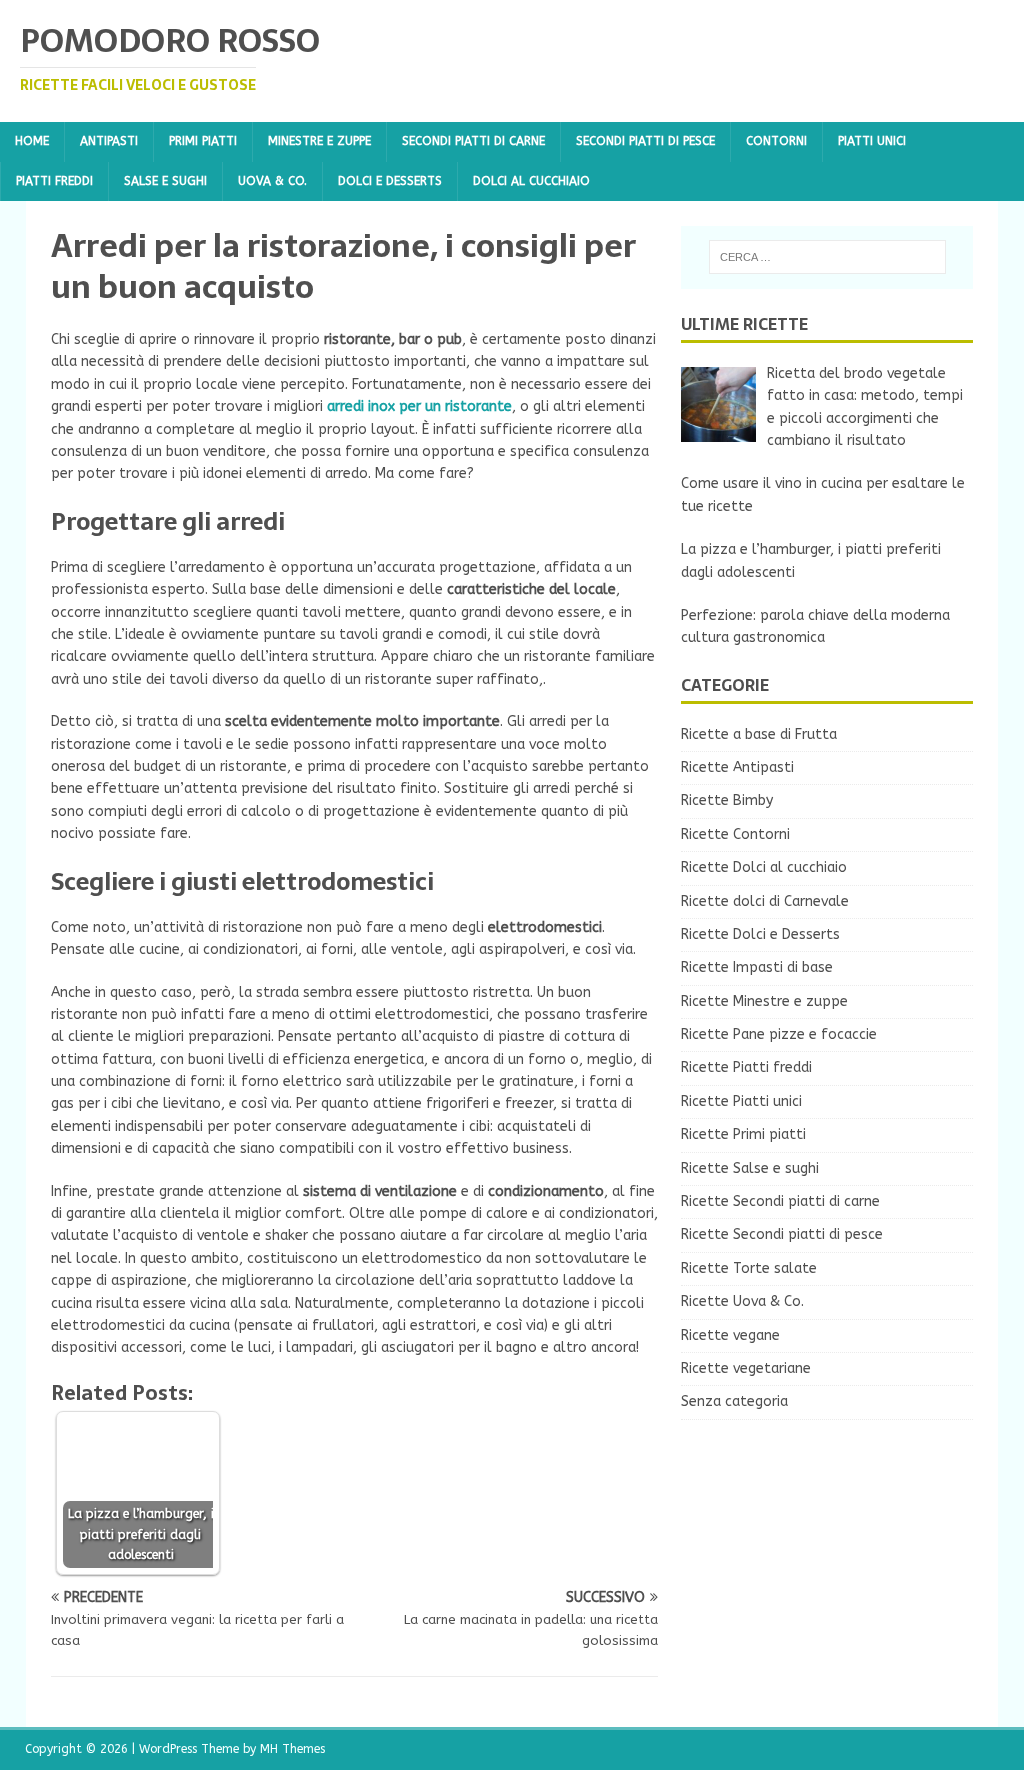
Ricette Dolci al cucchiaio (764, 867)
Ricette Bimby (727, 800)
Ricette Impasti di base (757, 967)
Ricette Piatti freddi (746, 1067)
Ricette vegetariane (746, 1368)
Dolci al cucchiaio (531, 181)
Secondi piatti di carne (473, 141)
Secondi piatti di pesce (645, 141)
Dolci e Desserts (390, 181)
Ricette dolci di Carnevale (765, 901)
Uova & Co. (272, 181)
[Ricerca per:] (827, 257)
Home (32, 141)
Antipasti (109, 141)
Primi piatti (203, 141)
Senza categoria (734, 1401)
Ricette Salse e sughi (750, 1168)
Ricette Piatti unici (741, 1101)
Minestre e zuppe (319, 141)
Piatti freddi (54, 181)
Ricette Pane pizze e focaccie (779, 1034)
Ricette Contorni (735, 834)
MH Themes (292, 1749)
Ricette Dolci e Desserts (760, 934)
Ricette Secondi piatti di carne (780, 1201)
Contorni (776, 141)
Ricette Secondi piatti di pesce (782, 1234)
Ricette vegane (730, 1335)
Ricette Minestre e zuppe (764, 1001)
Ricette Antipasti (737, 767)
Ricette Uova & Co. (742, 1301)
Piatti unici (872, 141)
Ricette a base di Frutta (759, 734)
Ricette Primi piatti (743, 1134)
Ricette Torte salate (749, 1268)
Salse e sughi (165, 181)
